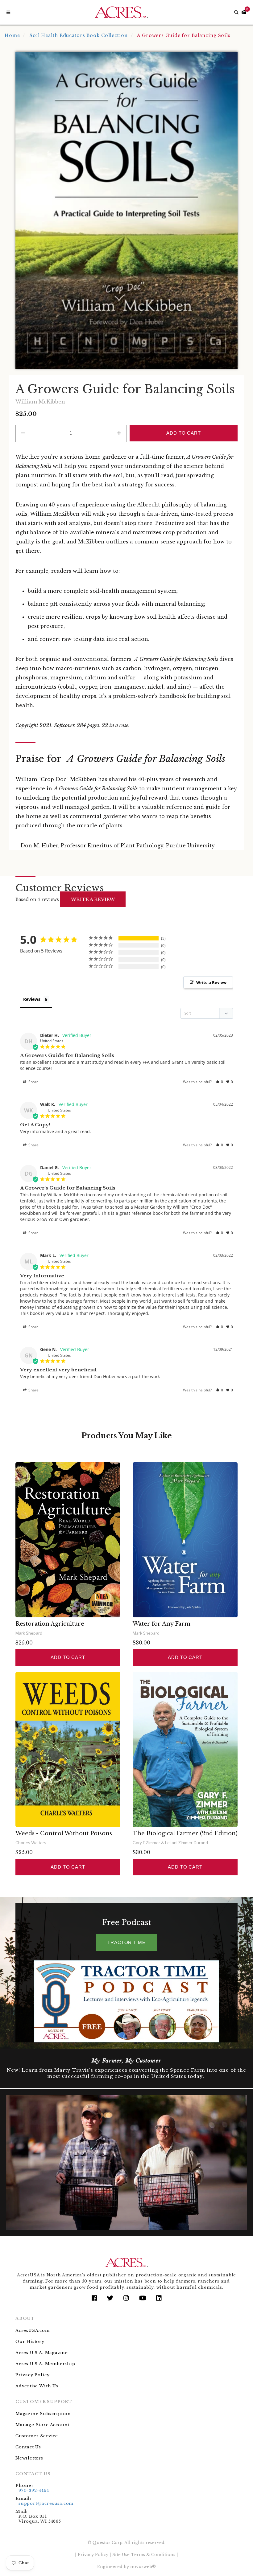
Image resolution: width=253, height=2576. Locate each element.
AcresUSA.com (33, 2330)
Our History (30, 2342)
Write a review (93, 899)
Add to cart (68, 1657)
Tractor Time (126, 1942)
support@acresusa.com (46, 2503)
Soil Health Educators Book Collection (79, 35)
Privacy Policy (32, 2375)
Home (12, 35)
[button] (219, 1082)
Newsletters (29, 2458)
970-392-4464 (34, 2490)
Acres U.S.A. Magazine (42, 2353)
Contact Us (28, 2447)
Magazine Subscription (43, 2414)
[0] (244, 12)
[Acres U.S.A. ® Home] (121, 12)
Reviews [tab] (32, 999)
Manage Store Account (42, 2425)
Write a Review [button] (211, 982)
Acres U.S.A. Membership (45, 2364)
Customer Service (37, 2436)
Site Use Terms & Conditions (144, 2555)
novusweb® (143, 2567)
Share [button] (33, 1082)
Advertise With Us (37, 2386)
